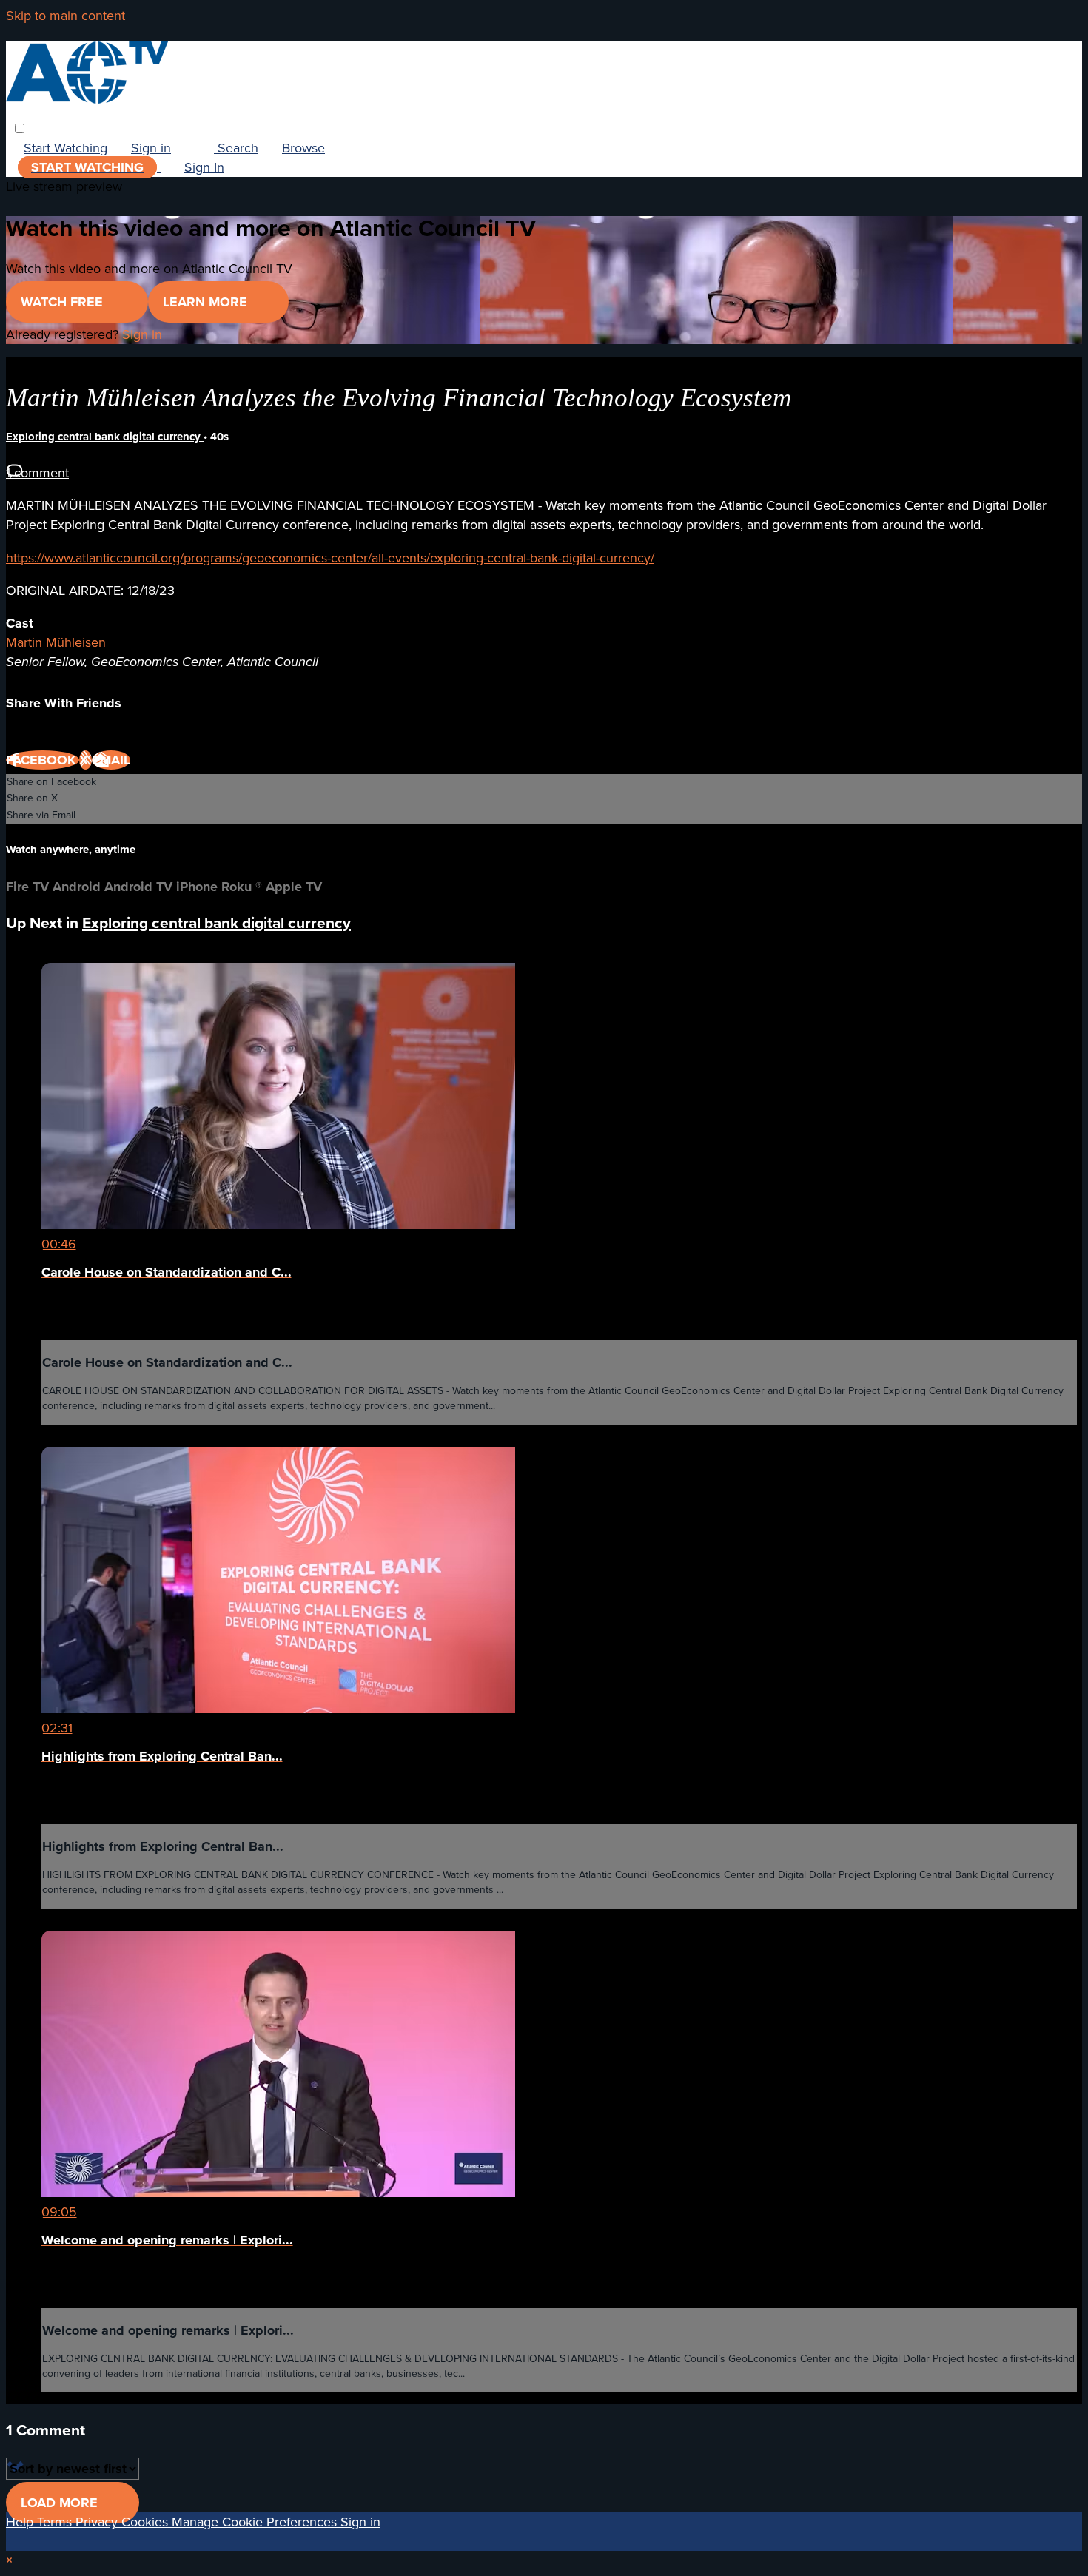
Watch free (64, 302)
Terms (56, 2522)
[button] (20, 128)
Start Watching (66, 148)
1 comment (37, 473)
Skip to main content (66, 16)
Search (236, 148)
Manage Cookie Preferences (256, 2522)
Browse (303, 148)
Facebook (43, 760)
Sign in (151, 148)
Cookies (147, 2522)
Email (111, 760)
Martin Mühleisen (56, 642)
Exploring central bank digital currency (105, 437)
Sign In (204, 167)
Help (21, 2522)
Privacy (98, 2522)
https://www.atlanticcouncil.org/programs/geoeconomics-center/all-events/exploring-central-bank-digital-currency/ (330, 558)
